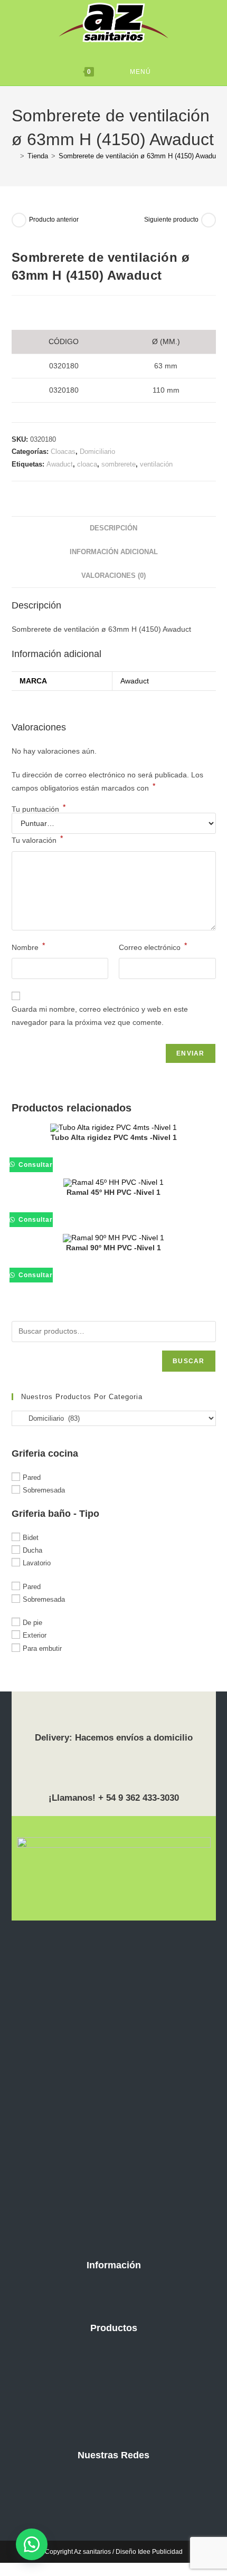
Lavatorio (37, 1563)
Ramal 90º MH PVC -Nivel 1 (113, 1248)
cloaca (87, 464)
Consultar (35, 1165)
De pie (32, 1623)
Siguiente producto (171, 220)
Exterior (35, 1635)
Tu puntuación (39, 809)
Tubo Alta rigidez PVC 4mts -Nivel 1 (114, 1137)
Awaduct (60, 464)
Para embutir (42, 1648)
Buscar (188, 1361)
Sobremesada (44, 1490)
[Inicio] (14, 156)
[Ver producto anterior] (19, 220)
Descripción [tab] (113, 528)
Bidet (31, 1538)
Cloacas (63, 451)
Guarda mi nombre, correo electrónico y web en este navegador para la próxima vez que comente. (100, 1016)
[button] (32, 2544)
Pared (32, 1477)
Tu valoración (37, 839)
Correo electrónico (153, 946)
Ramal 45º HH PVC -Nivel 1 (113, 1192)
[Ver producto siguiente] (209, 220)
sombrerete (119, 464)
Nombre (28, 946)
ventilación (156, 464)
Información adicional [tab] (114, 552)
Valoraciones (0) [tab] (113, 576)
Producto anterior (54, 220)
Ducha (32, 1550)
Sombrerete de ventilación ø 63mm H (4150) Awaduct (140, 156)
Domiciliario (97, 451)
